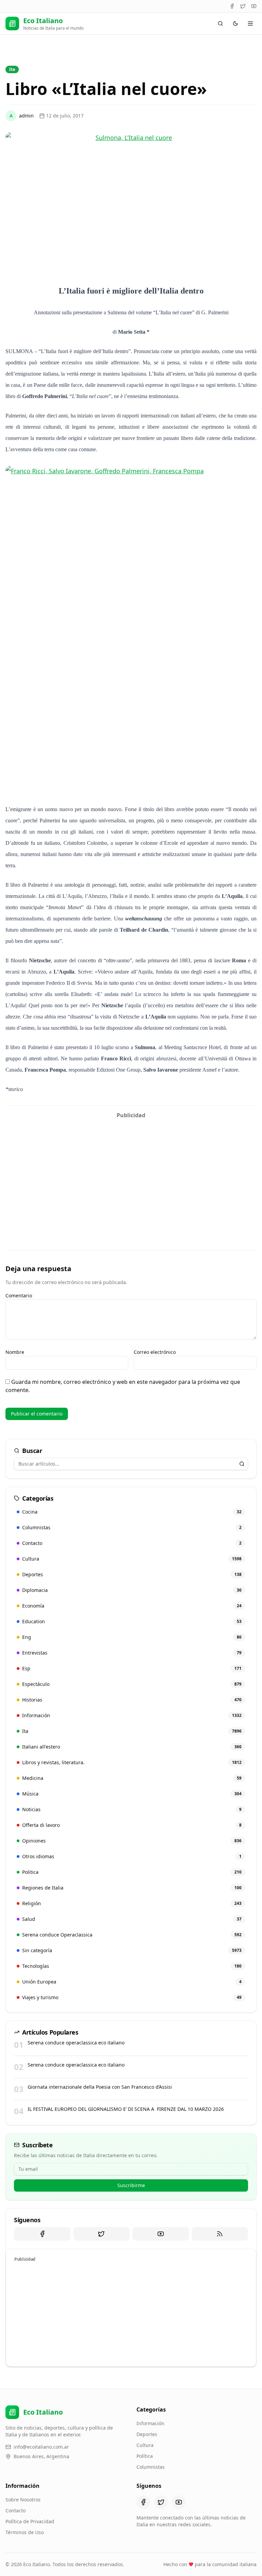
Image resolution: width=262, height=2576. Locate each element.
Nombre (15, 1352)
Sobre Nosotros (23, 2500)
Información (150, 2423)
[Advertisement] (131, 1170)
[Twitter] (243, 6)
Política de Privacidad (30, 2521)
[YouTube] (254, 6)
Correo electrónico (155, 1352)
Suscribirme (131, 2185)
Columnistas (151, 2467)
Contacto (16, 2510)
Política (145, 2456)
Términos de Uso (25, 2532)
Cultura (145, 2445)
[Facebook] (232, 6)
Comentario (19, 1295)
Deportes (147, 2434)
